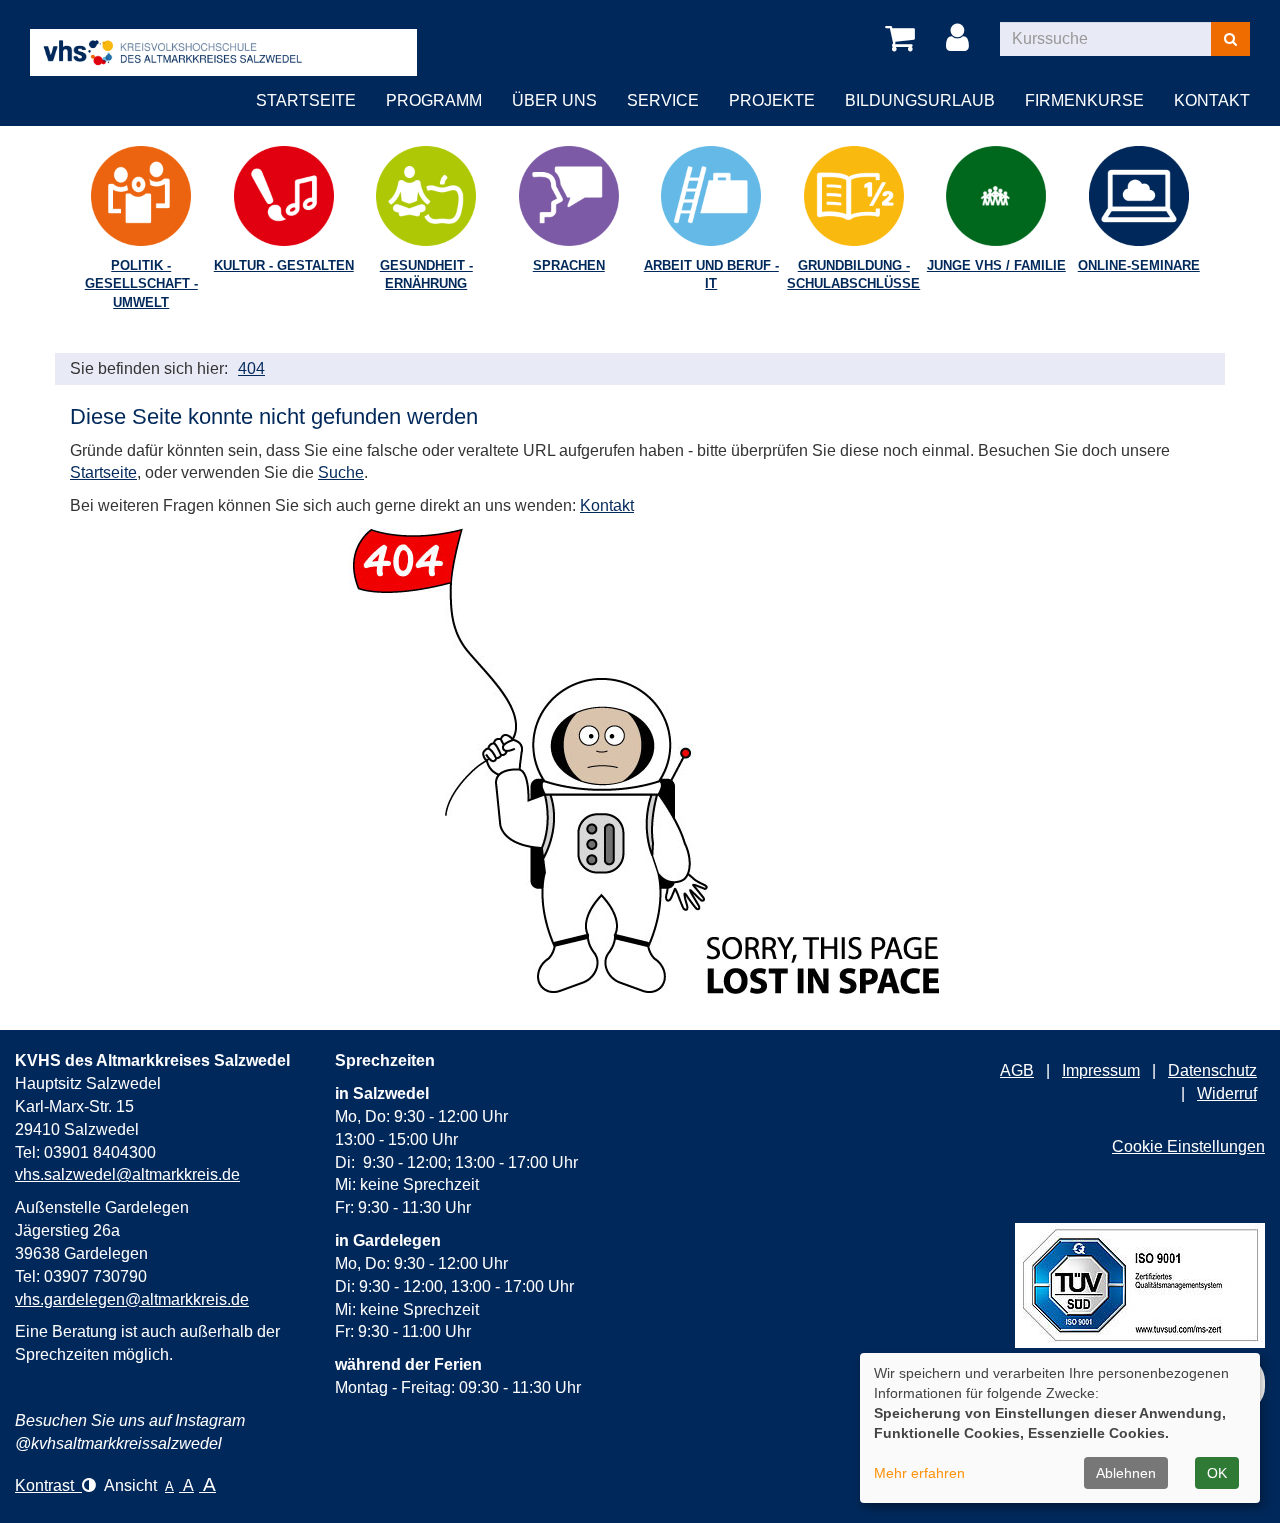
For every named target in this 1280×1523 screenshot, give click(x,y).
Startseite (306, 100)
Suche (341, 472)
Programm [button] (434, 100)
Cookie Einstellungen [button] (1188, 1146)
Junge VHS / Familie (996, 265)
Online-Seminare (1139, 265)
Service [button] (663, 100)
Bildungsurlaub (920, 100)
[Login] (961, 39)
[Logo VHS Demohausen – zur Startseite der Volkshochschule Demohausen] (223, 36)
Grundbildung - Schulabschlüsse (853, 275)
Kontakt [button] (1212, 100)
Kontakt (607, 505)
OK (1217, 1473)
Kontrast (48, 1485)
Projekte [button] (772, 100)
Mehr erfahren (919, 1473)
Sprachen (569, 265)
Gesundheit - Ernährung (426, 275)
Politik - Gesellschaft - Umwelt (141, 284)
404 (251, 368)
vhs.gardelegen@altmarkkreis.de (132, 1299)
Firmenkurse (1084, 100)
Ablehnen (1126, 1473)
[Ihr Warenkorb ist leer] (903, 39)
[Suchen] (1230, 39)
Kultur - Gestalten (284, 265)
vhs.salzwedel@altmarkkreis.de (127, 1174)
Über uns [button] (554, 100)
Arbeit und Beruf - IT (711, 275)
